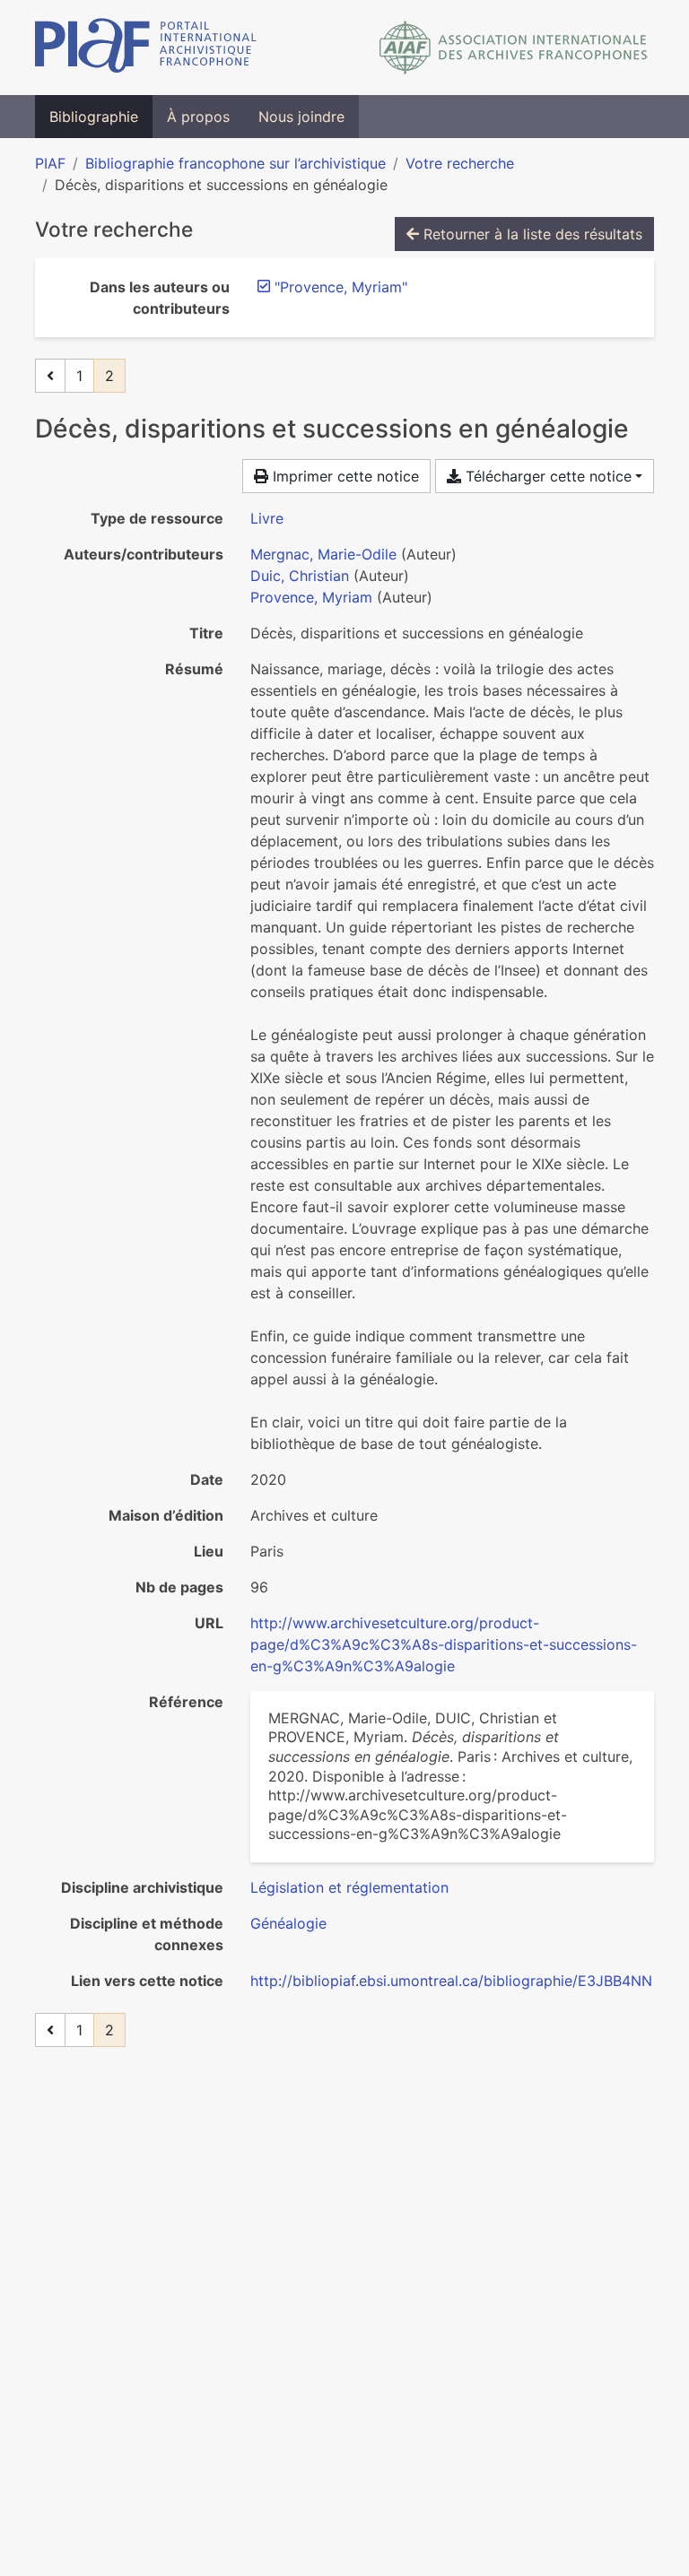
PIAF (50, 163)
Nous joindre (301, 117)
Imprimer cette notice (344, 476)
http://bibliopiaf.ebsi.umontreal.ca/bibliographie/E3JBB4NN (451, 1981)
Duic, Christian (300, 576)
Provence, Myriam (311, 597)
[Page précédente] (50, 376)
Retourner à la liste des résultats (531, 234)
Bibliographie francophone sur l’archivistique (235, 163)
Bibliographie (94, 117)
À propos (198, 117)
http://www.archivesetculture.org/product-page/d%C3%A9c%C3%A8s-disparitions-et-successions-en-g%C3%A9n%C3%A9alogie (444, 1644)
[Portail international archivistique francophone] (146, 48)
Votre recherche (460, 163)
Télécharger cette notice (546, 476)
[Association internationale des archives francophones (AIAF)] (514, 48)
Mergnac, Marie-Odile (323, 554)
